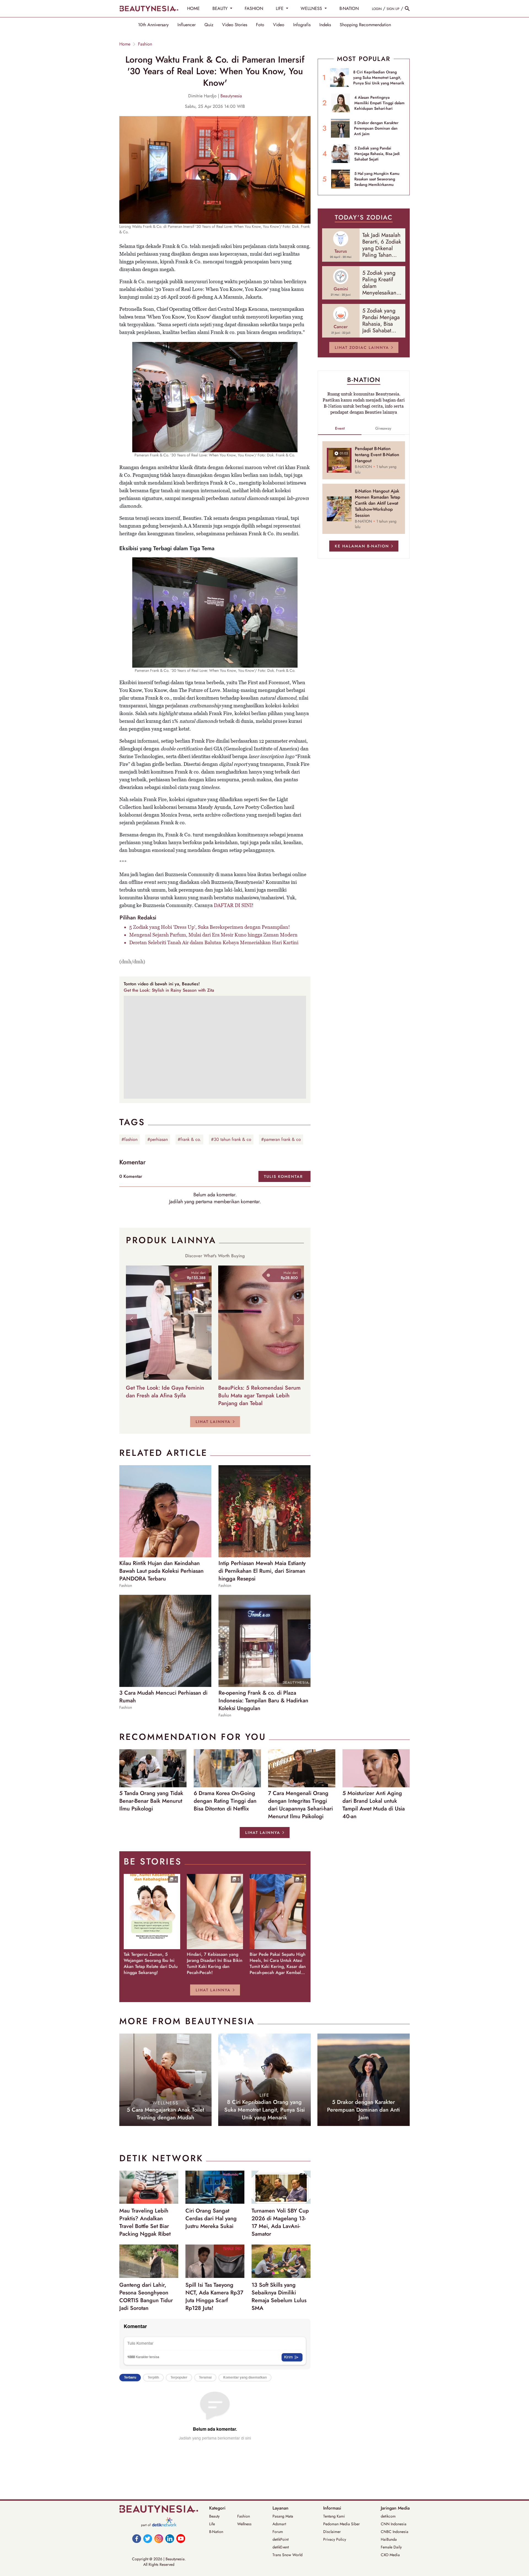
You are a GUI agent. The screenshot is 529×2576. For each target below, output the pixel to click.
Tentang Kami (334, 2516)
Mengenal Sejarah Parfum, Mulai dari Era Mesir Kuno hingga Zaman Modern (213, 935)
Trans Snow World (288, 2555)
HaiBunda (389, 2539)
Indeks (325, 25)
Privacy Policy (335, 2539)
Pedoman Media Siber (342, 2524)
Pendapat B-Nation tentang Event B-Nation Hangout (377, 455)
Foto (260, 25)
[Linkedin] (170, 2538)
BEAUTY (221, 8)
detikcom (388, 2516)
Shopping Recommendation (365, 25)
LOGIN (377, 9)
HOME (193, 8)
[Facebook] (137, 2538)
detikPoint (280, 2539)
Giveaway (383, 428)
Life (212, 2524)
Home (125, 44)
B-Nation (216, 2532)
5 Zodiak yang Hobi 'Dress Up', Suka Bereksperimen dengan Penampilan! (210, 927)
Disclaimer (332, 2532)
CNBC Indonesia (395, 2532)
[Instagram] (159, 2538)
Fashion (145, 44)
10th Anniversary (153, 25)
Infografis (302, 25)
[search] (407, 9)
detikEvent (281, 2547)
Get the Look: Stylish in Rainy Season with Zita (169, 990)
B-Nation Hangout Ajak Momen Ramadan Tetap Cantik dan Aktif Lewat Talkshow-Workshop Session (377, 503)
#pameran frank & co (281, 1139)
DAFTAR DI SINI (233, 905)
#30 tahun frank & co (231, 1139)
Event (340, 428)
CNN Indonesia (394, 2524)
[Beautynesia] (149, 9)
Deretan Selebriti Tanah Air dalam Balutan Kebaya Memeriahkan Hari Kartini (214, 942)
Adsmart (279, 2524)
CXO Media (390, 2555)
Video (279, 25)
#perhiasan (158, 1139)
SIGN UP (393, 9)
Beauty (214, 2516)
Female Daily (391, 2547)
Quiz (209, 25)
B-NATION (349, 8)
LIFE (280, 8)
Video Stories (235, 25)
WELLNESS (312, 8)
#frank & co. (189, 1139)
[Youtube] (181, 2538)
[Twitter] (148, 2538)
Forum (278, 2532)
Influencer (187, 25)
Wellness (244, 2524)
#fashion (129, 1139)
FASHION (254, 8)
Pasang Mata (283, 2516)
